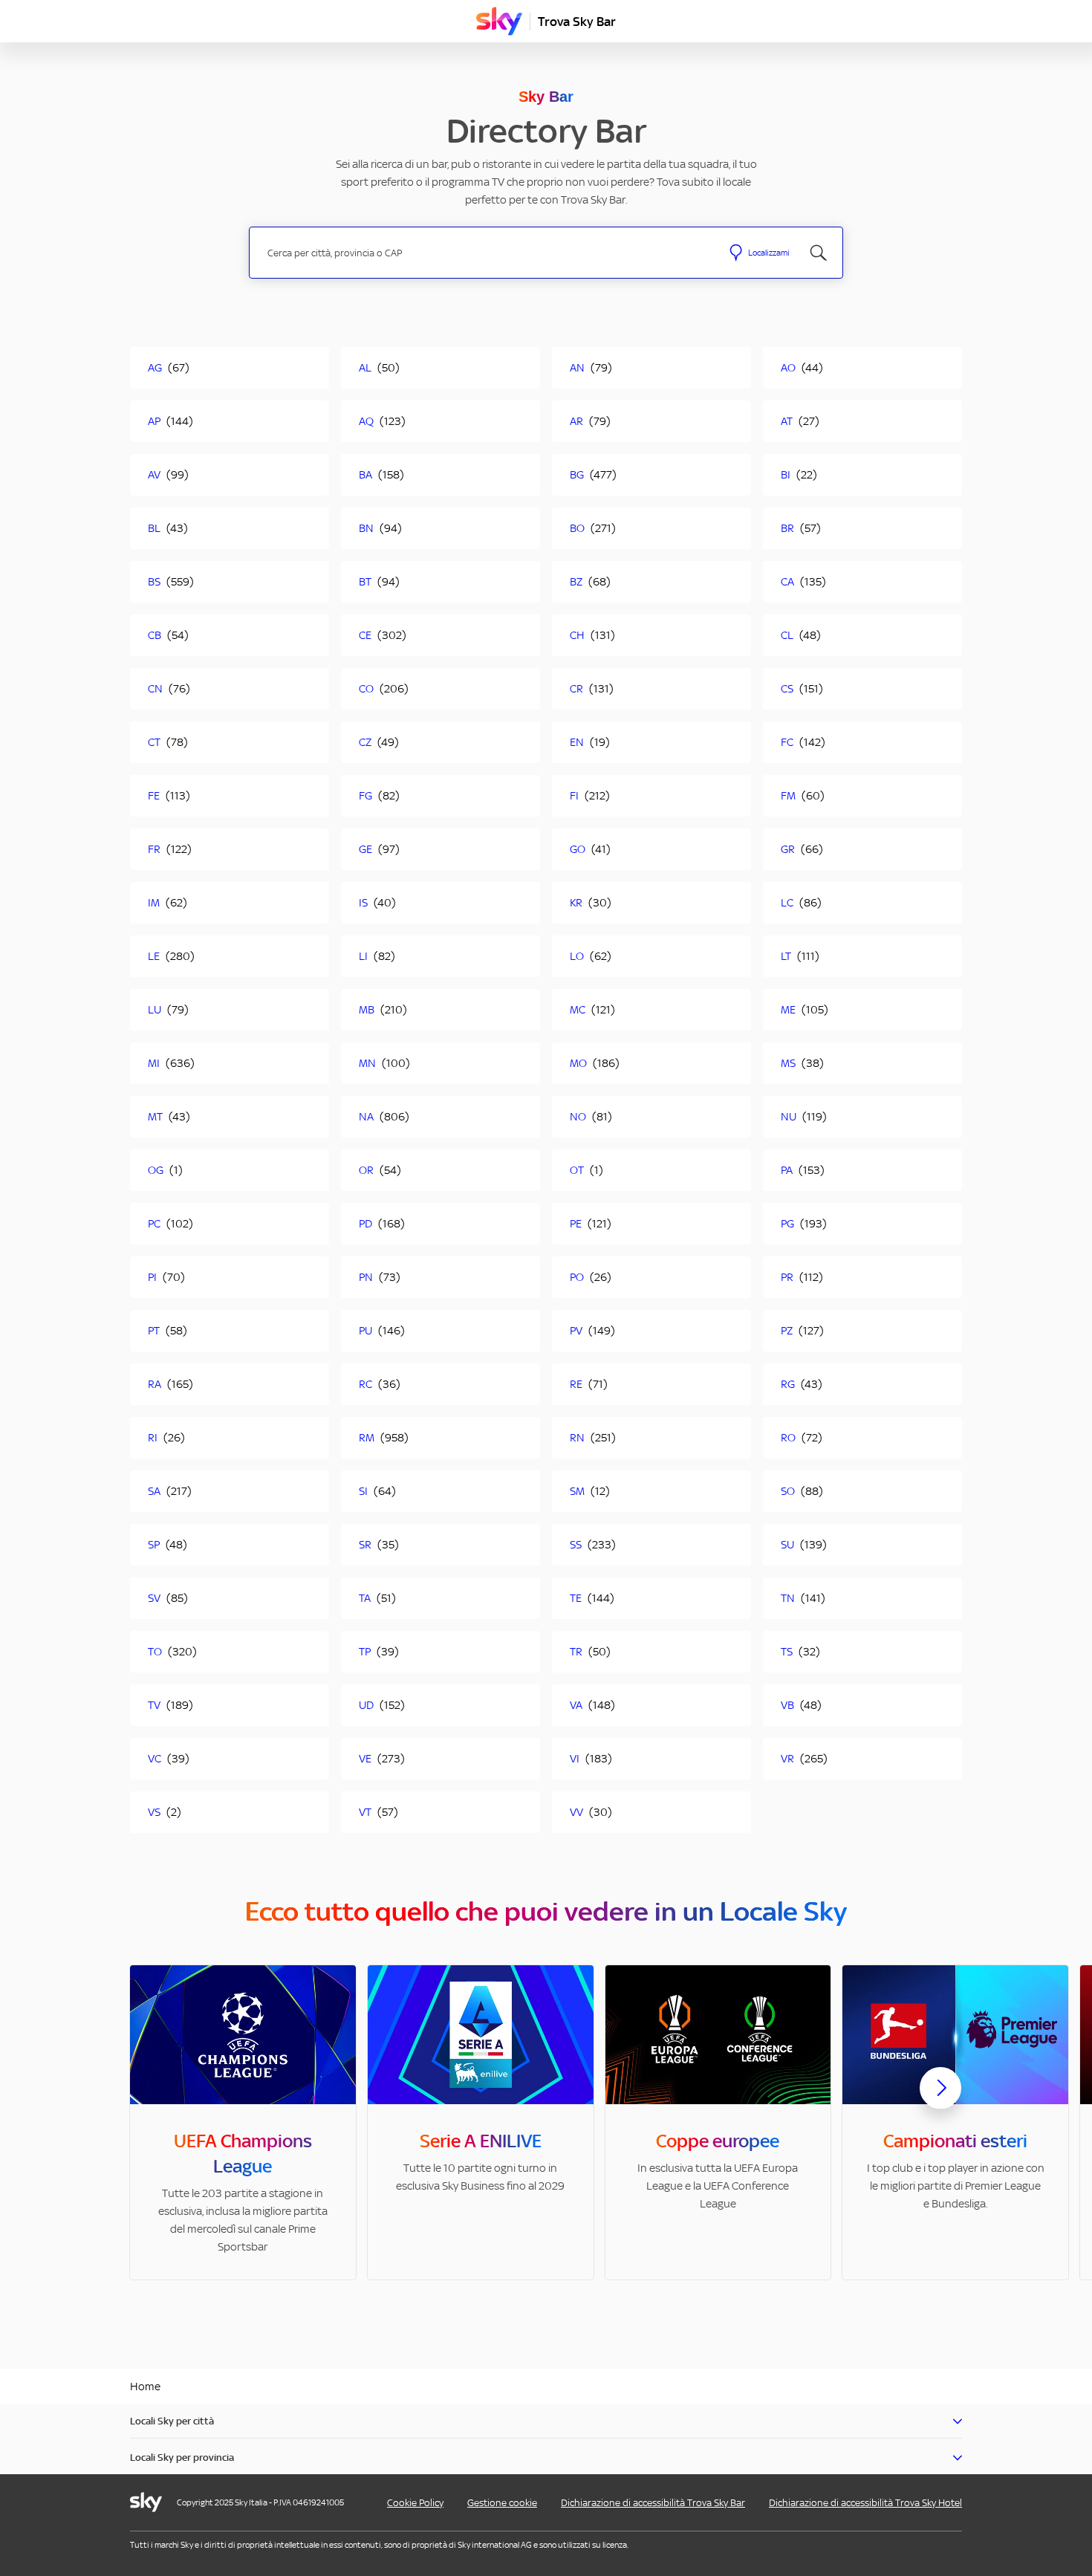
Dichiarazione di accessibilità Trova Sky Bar (653, 2503)
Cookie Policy (415, 2503)
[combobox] (485, 253)
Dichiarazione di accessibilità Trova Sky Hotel (865, 2503)
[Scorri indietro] (152, 2097)
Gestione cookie (502, 2503)
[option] (243, 2122)
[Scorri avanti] (940, 2100)
